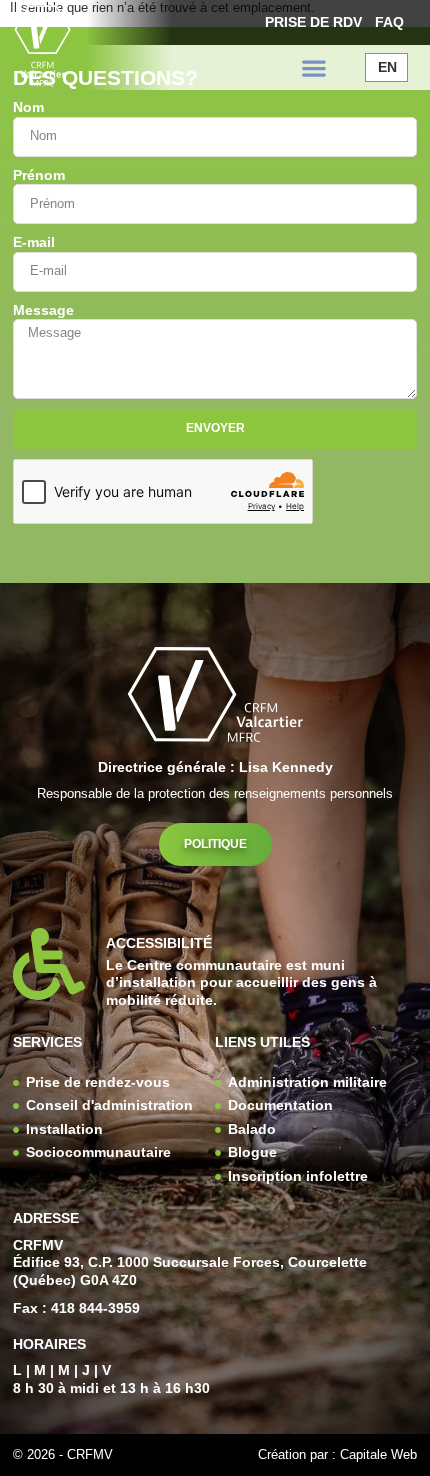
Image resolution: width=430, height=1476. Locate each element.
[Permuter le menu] (314, 68)
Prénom (39, 175)
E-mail (34, 242)
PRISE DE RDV (313, 22)
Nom (28, 107)
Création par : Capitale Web (337, 1454)
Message (43, 310)
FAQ (389, 22)
